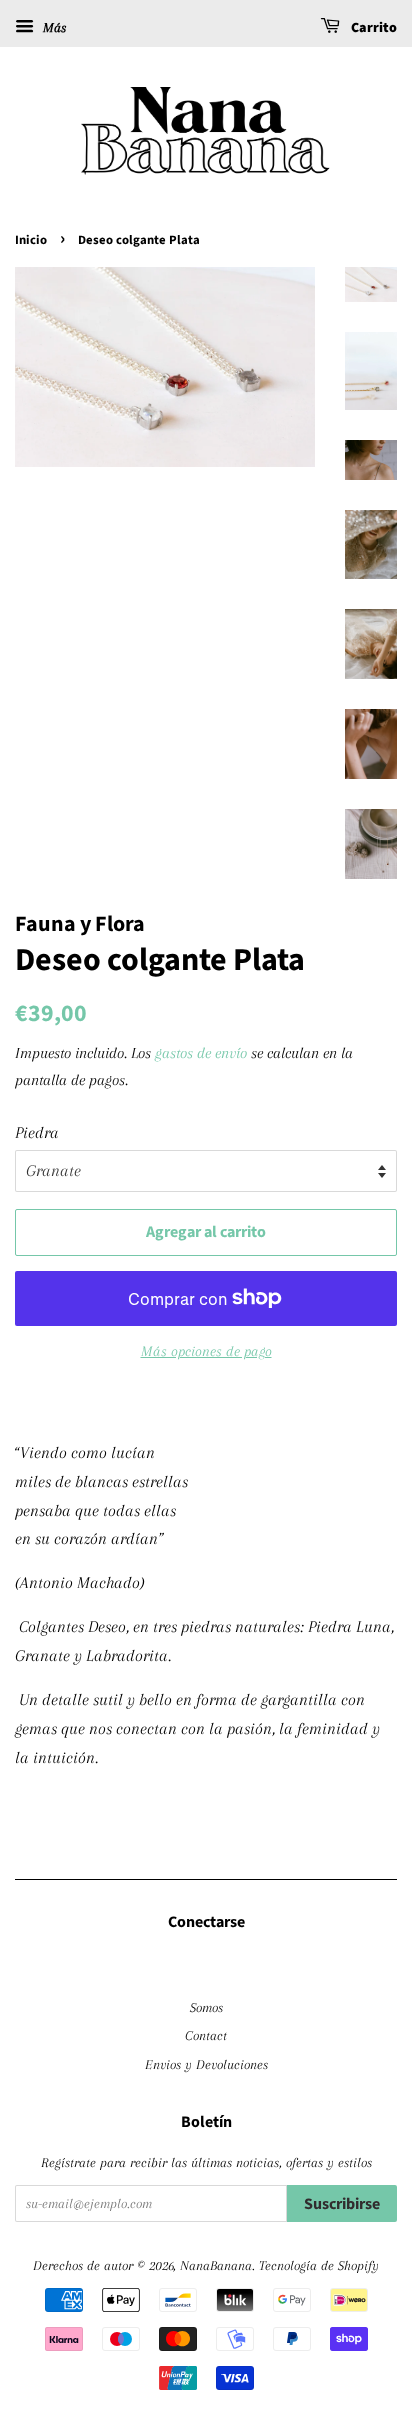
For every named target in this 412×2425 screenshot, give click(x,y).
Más (52, 27)
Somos (206, 2007)
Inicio (31, 240)
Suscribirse (342, 2204)
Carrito (372, 28)
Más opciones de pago (206, 1351)
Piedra (37, 1132)
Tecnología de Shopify (319, 2265)
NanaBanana (216, 2265)
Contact (206, 2035)
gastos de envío (201, 1053)
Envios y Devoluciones (206, 2064)
